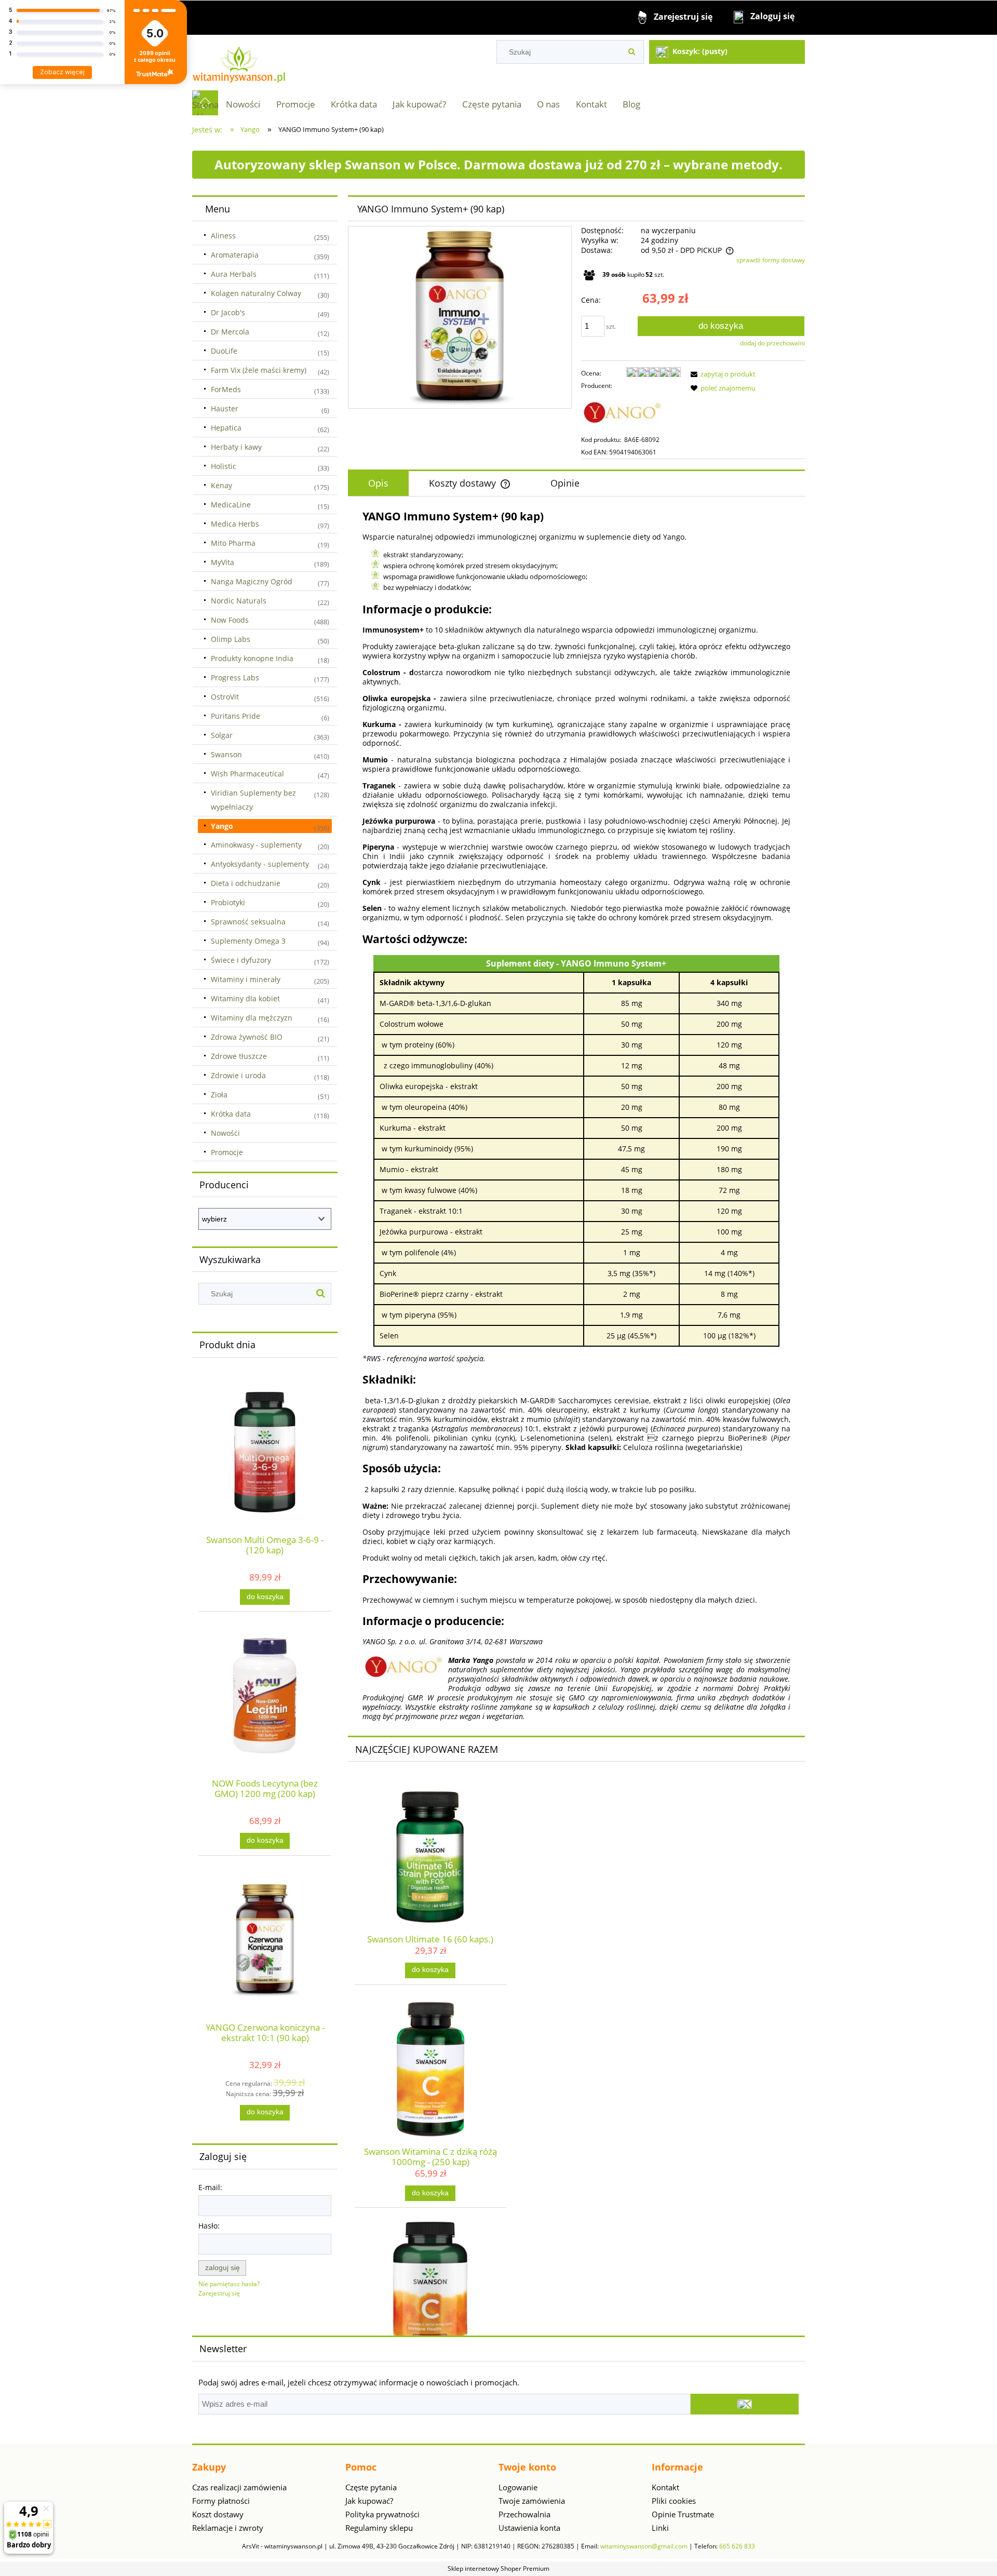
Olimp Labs (231, 639)
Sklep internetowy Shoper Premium (498, 2568)
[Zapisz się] (745, 2404)
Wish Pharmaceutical (247, 774)
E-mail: (210, 2187)
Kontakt (665, 2487)
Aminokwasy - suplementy (256, 845)
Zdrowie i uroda (238, 1075)
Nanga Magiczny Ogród (252, 581)
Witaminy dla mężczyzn (252, 1018)
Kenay (221, 485)
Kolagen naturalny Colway (256, 293)
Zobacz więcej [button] (62, 72)
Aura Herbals (234, 274)
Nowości (225, 1133)
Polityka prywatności (382, 2514)
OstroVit (225, 697)
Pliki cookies (674, 2501)
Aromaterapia (235, 255)
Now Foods (230, 620)
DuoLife (224, 351)
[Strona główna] (239, 62)
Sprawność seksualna (248, 922)
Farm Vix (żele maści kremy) (259, 370)
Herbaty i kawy (236, 447)
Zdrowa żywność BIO (247, 1037)
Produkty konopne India (252, 658)
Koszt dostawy (218, 2514)
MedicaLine (231, 505)
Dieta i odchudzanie (246, 883)
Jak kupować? (369, 2501)
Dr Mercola (230, 332)
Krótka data (231, 1114)
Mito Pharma (233, 543)
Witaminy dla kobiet (245, 998)
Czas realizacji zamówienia (239, 2487)
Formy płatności (221, 2501)
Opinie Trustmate (683, 2514)
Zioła (219, 1095)
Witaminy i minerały (246, 979)
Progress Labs (235, 677)
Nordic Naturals (239, 601)
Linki (660, 2528)
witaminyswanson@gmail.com (644, 2546)
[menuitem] (243, 104)
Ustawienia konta (529, 2528)
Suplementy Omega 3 (248, 941)
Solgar (222, 735)
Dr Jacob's (228, 312)
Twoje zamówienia (532, 2501)
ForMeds (226, 389)
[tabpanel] (576, 1115)
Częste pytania (371, 2487)
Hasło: (209, 2226)
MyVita (223, 562)
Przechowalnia (524, 2514)
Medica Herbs (235, 524)
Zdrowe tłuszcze (239, 1056)
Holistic (224, 466)
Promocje (227, 1152)
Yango (222, 826)
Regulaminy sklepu (379, 2528)
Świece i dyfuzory (241, 960)
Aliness (223, 236)
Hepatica (226, 428)
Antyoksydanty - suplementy (260, 864)
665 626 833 (737, 2546)
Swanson (226, 754)
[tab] (378, 484)
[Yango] (623, 412)
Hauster (225, 408)
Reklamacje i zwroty (228, 2528)
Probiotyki (228, 902)
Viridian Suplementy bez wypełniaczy (253, 800)
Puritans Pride (235, 716)
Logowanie (518, 2487)
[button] (721, 374)
